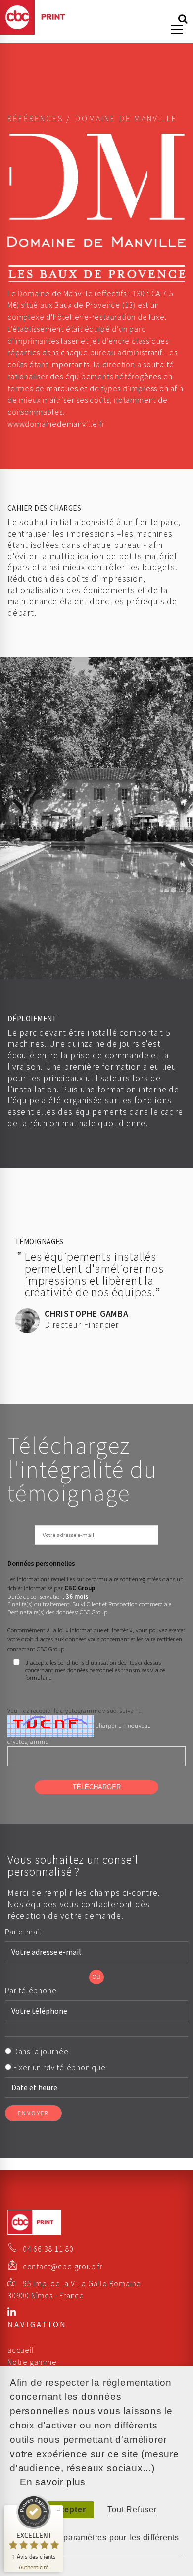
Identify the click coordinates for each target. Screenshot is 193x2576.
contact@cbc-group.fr (63, 2266)
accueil (21, 2350)
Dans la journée (42, 2051)
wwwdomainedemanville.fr (56, 424)
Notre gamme (32, 2362)
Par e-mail (24, 1932)
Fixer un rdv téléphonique (60, 2067)
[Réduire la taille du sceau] (58, 2510)
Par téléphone (32, 1990)
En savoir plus (53, 2482)
